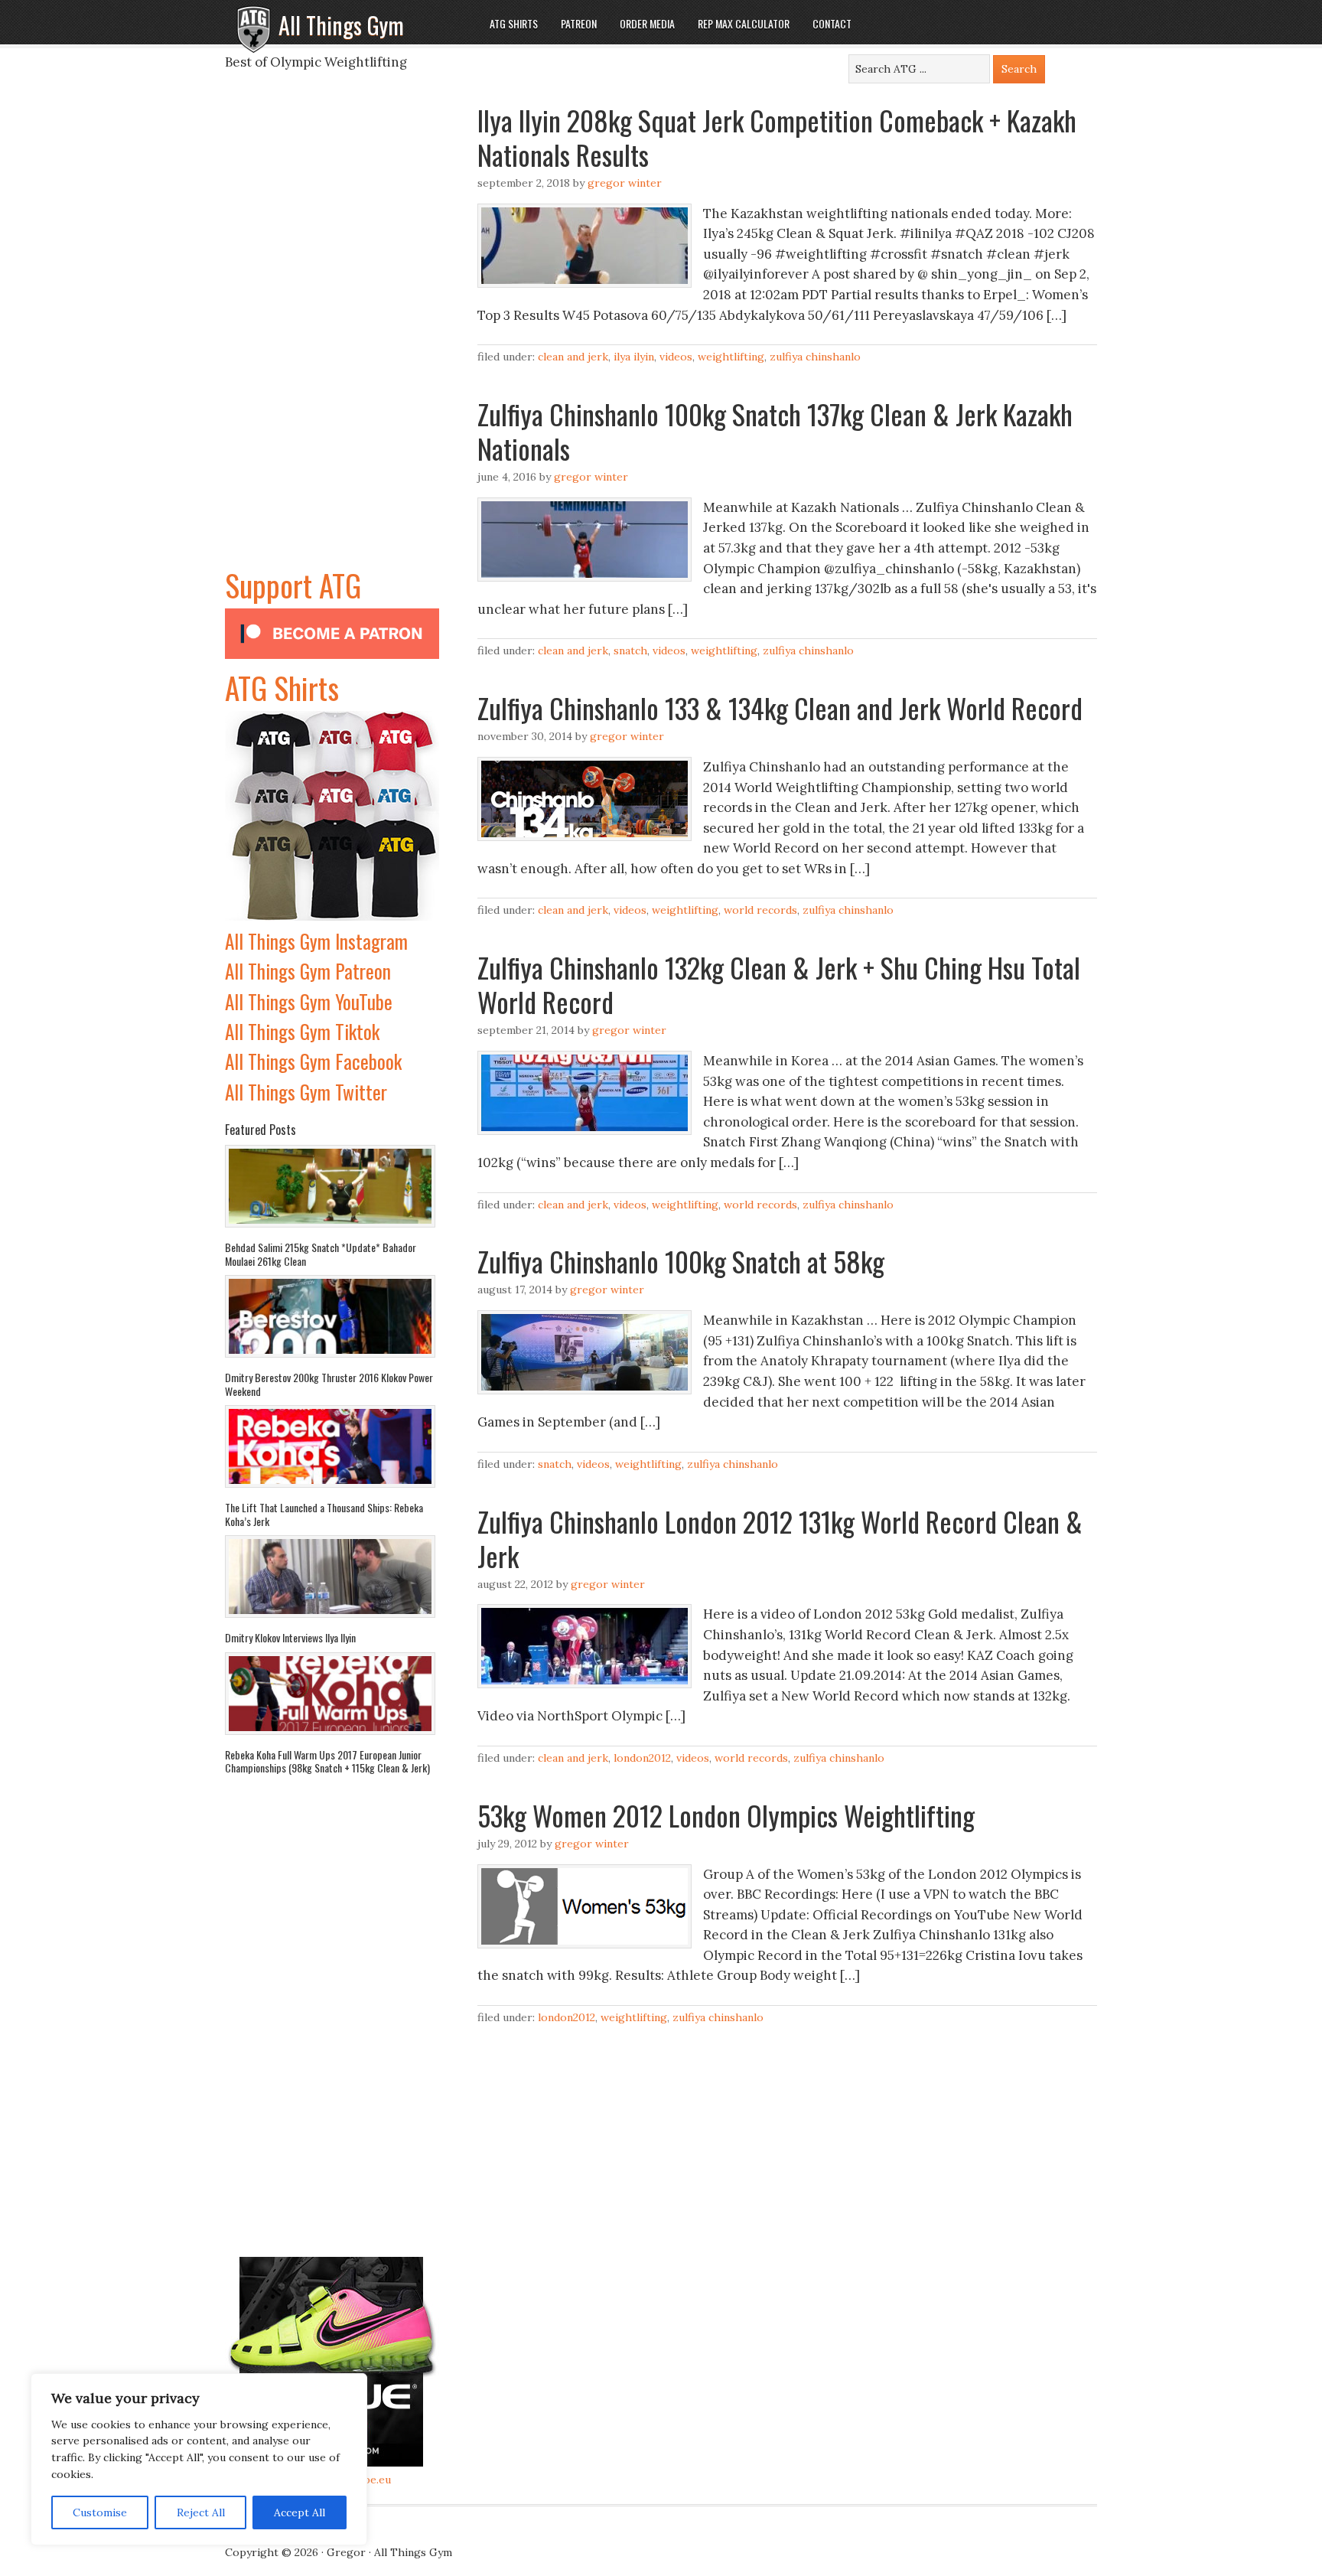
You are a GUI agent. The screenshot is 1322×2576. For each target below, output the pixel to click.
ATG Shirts (282, 687)
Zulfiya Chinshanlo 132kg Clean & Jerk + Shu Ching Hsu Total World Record (779, 984)
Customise (100, 2512)
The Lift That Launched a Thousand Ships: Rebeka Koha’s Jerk (324, 1514)
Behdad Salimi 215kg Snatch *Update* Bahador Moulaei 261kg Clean (321, 1254)
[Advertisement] (332, 332)
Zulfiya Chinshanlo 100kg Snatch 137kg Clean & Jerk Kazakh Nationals (775, 431)
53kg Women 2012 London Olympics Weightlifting (726, 1815)
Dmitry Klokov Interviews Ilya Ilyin (290, 1637)
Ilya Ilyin (634, 357)
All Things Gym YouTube (309, 1001)
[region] (199, 2460)
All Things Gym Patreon (308, 971)
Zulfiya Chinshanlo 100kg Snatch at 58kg (681, 1261)
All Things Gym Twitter (306, 1092)
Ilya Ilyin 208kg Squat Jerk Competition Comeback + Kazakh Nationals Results (777, 137)
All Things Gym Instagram (316, 941)
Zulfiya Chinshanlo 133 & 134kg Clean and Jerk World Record (780, 708)
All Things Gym (341, 25)
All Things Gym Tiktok (302, 1031)
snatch (630, 651)
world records (760, 910)
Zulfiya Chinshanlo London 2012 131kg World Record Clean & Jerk (780, 1538)
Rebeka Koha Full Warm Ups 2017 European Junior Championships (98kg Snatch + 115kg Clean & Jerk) (327, 1761)
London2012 (642, 1758)
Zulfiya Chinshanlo (815, 357)
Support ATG (293, 585)
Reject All (201, 2512)
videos (676, 357)
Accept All (300, 2512)
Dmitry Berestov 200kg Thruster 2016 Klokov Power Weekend (329, 1384)
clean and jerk (573, 357)
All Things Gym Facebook (313, 1061)
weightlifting (731, 357)
